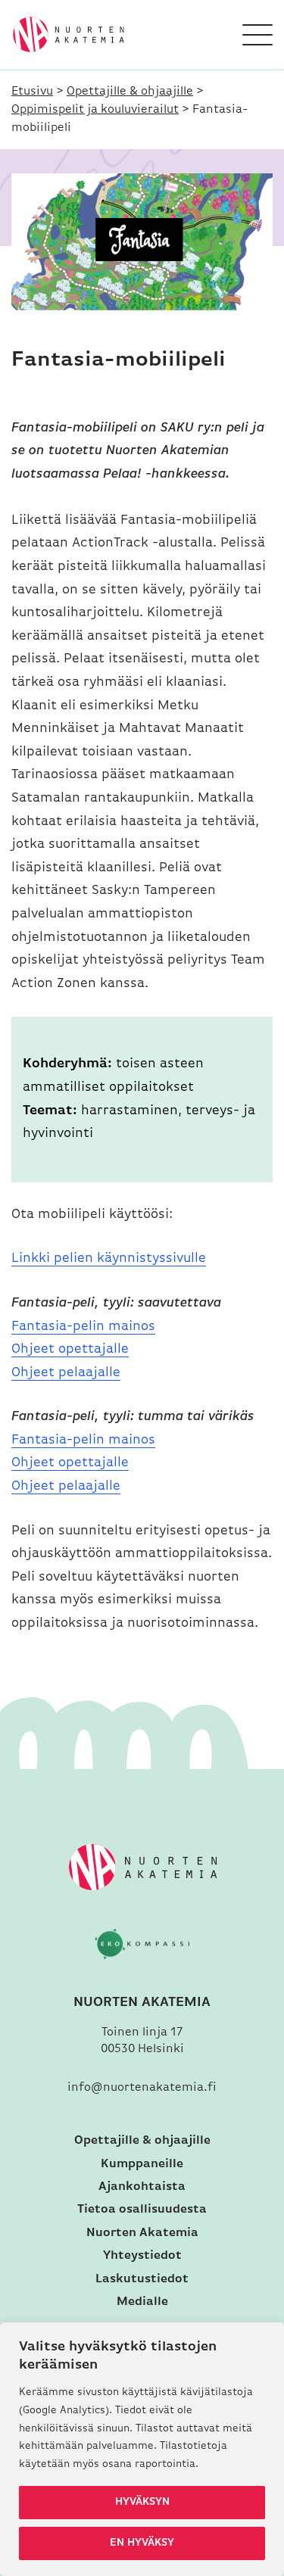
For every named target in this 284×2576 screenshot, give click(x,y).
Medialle (142, 2302)
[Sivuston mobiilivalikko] (257, 35)
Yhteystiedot (142, 2256)
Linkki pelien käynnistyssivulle (109, 1259)
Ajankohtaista (142, 2187)
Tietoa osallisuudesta (142, 2210)
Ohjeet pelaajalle (66, 1373)
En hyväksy (142, 2543)
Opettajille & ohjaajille (130, 92)
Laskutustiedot (142, 2279)
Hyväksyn (142, 2502)
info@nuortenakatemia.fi (142, 2088)
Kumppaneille (142, 2164)
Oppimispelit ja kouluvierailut (95, 110)
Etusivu (32, 92)
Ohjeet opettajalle (70, 1350)
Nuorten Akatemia (142, 2233)
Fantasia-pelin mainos (83, 1327)
